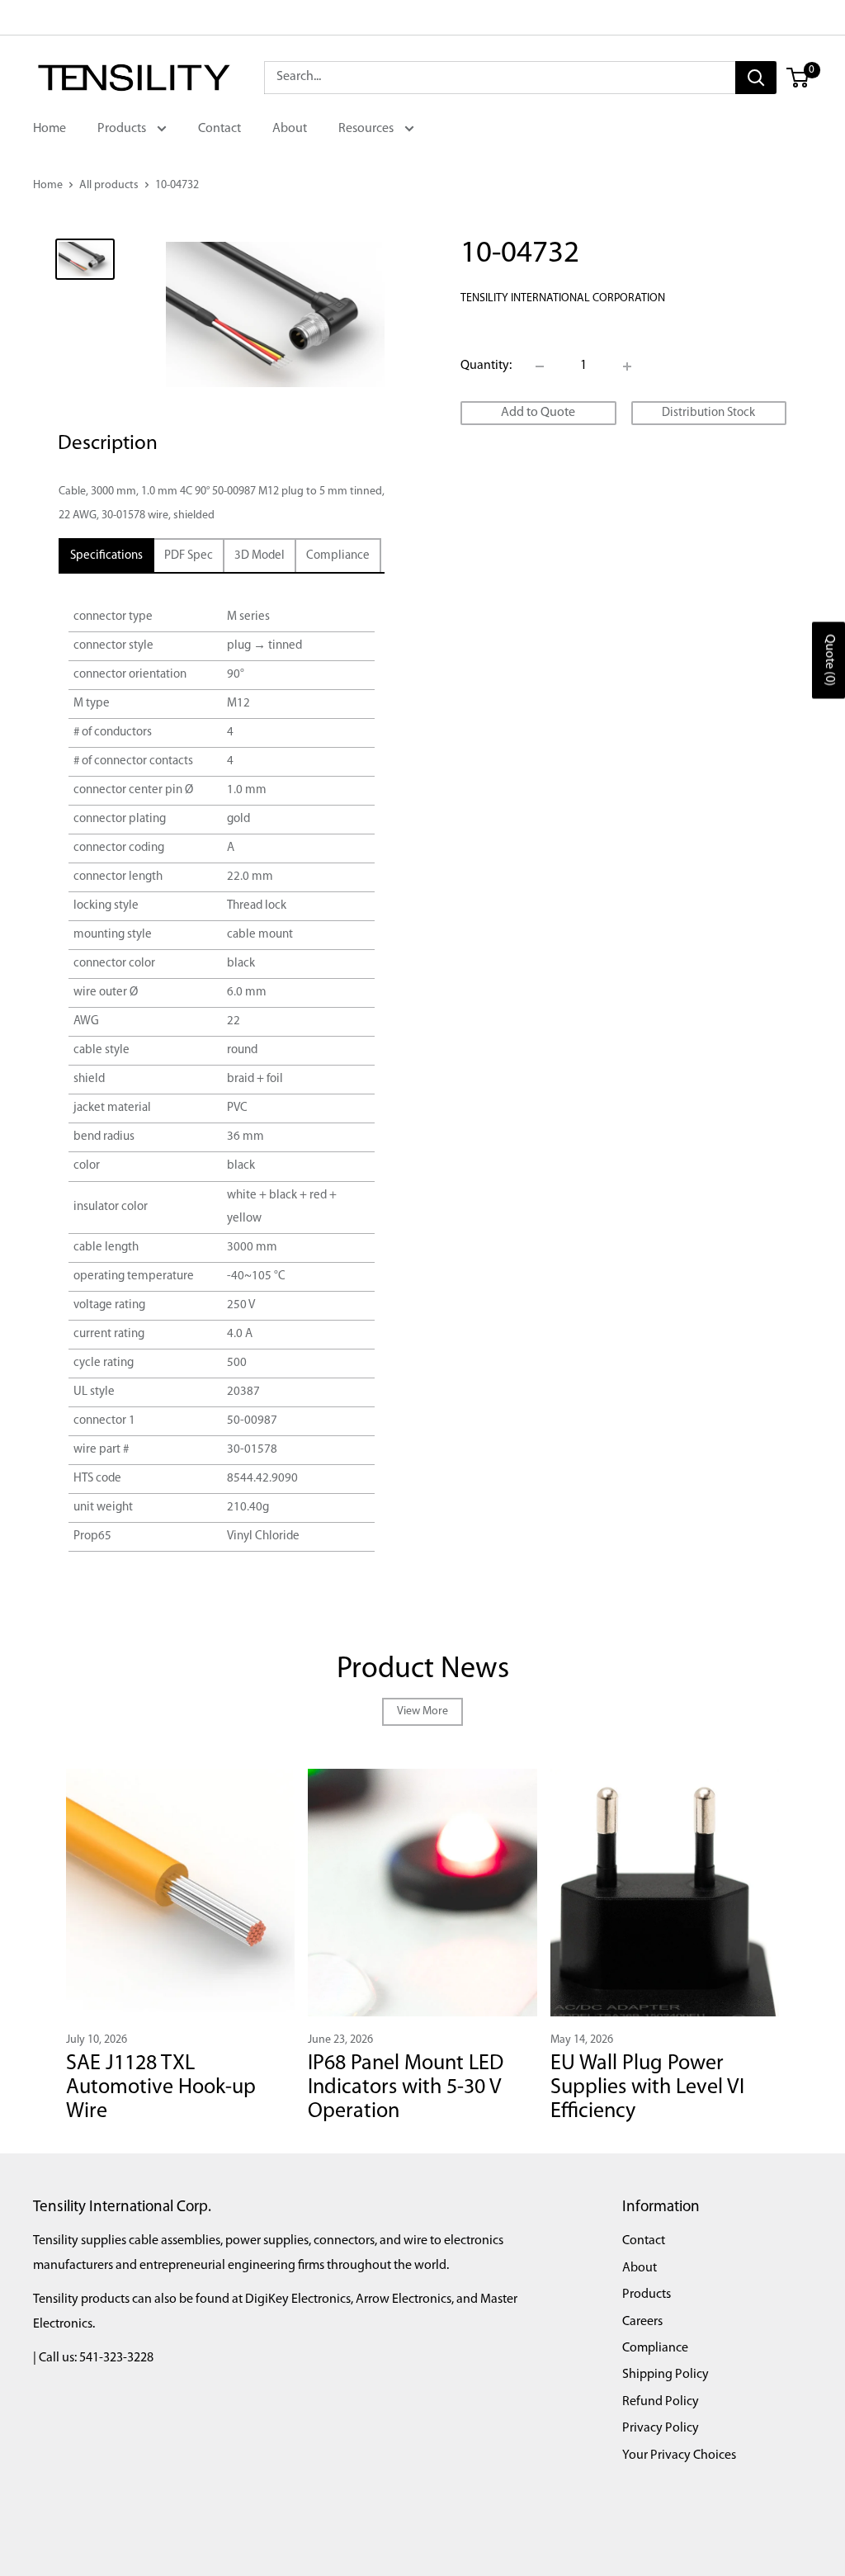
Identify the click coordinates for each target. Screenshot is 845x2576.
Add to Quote (538, 413)
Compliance (655, 2348)
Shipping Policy (666, 2375)
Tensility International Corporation (563, 298)
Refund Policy (661, 2402)
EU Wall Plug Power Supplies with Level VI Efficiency (647, 2087)
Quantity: (486, 366)
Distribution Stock (708, 413)
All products (109, 185)
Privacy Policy (661, 2428)
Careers (642, 2322)
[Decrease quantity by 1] (540, 366)
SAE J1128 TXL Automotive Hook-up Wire (161, 2087)
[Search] (756, 78)
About (290, 129)
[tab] (106, 556)
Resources (367, 129)
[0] (798, 78)
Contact (220, 129)
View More (422, 1711)
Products (123, 129)
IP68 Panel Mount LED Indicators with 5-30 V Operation (406, 2087)
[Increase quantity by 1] (627, 366)
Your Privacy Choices (679, 2455)
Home (50, 129)
